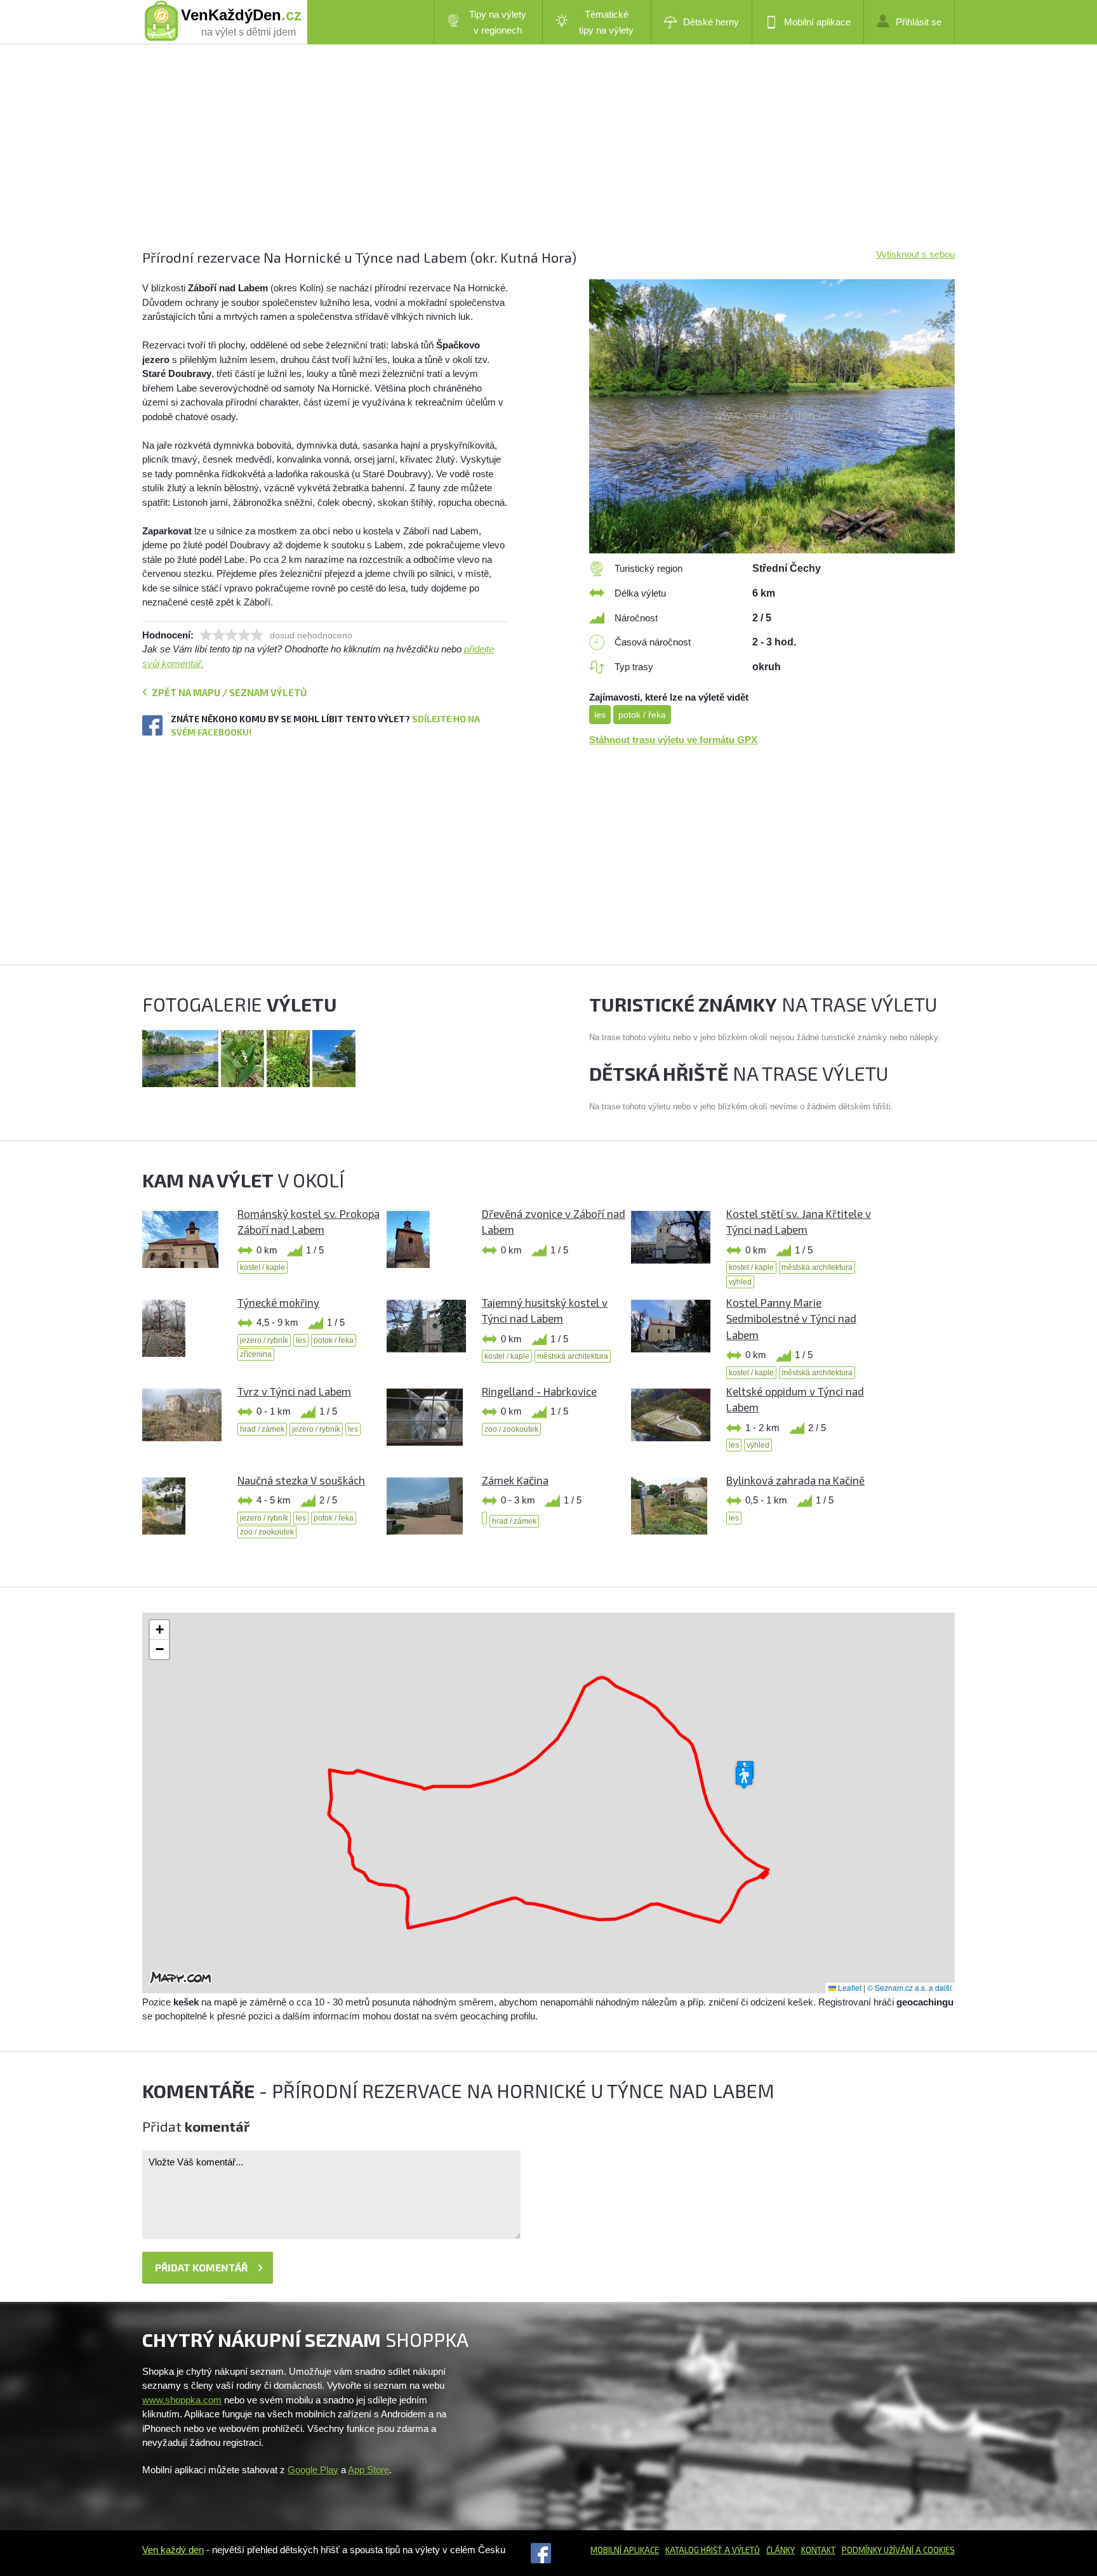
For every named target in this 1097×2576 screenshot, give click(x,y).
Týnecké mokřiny (278, 1302)
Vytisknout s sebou (915, 254)
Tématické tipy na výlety (606, 22)
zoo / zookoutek (511, 1429)
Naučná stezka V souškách (301, 1480)
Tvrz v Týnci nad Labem (294, 1391)
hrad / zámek (262, 1429)
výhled (740, 1282)
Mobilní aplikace (817, 22)
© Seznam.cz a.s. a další (909, 1987)
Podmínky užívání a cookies (898, 2550)
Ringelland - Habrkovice (539, 1391)
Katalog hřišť (694, 2550)
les (600, 715)
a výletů (741, 2550)
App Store (369, 2470)
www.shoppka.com (182, 2400)
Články (781, 2550)
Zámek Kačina (515, 1480)
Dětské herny (711, 22)
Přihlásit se (919, 22)
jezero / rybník (264, 1340)
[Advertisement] (523, 159)
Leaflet (849, 1987)
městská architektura (817, 1267)
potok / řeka (642, 715)
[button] (744, 1778)
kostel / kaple (263, 1267)
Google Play (313, 2470)
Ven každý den (173, 2550)
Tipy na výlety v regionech (498, 22)
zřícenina (256, 1354)
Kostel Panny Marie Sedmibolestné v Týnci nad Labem (791, 1318)
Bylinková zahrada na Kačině (795, 1480)
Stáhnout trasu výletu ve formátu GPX (673, 740)
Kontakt (818, 2550)
